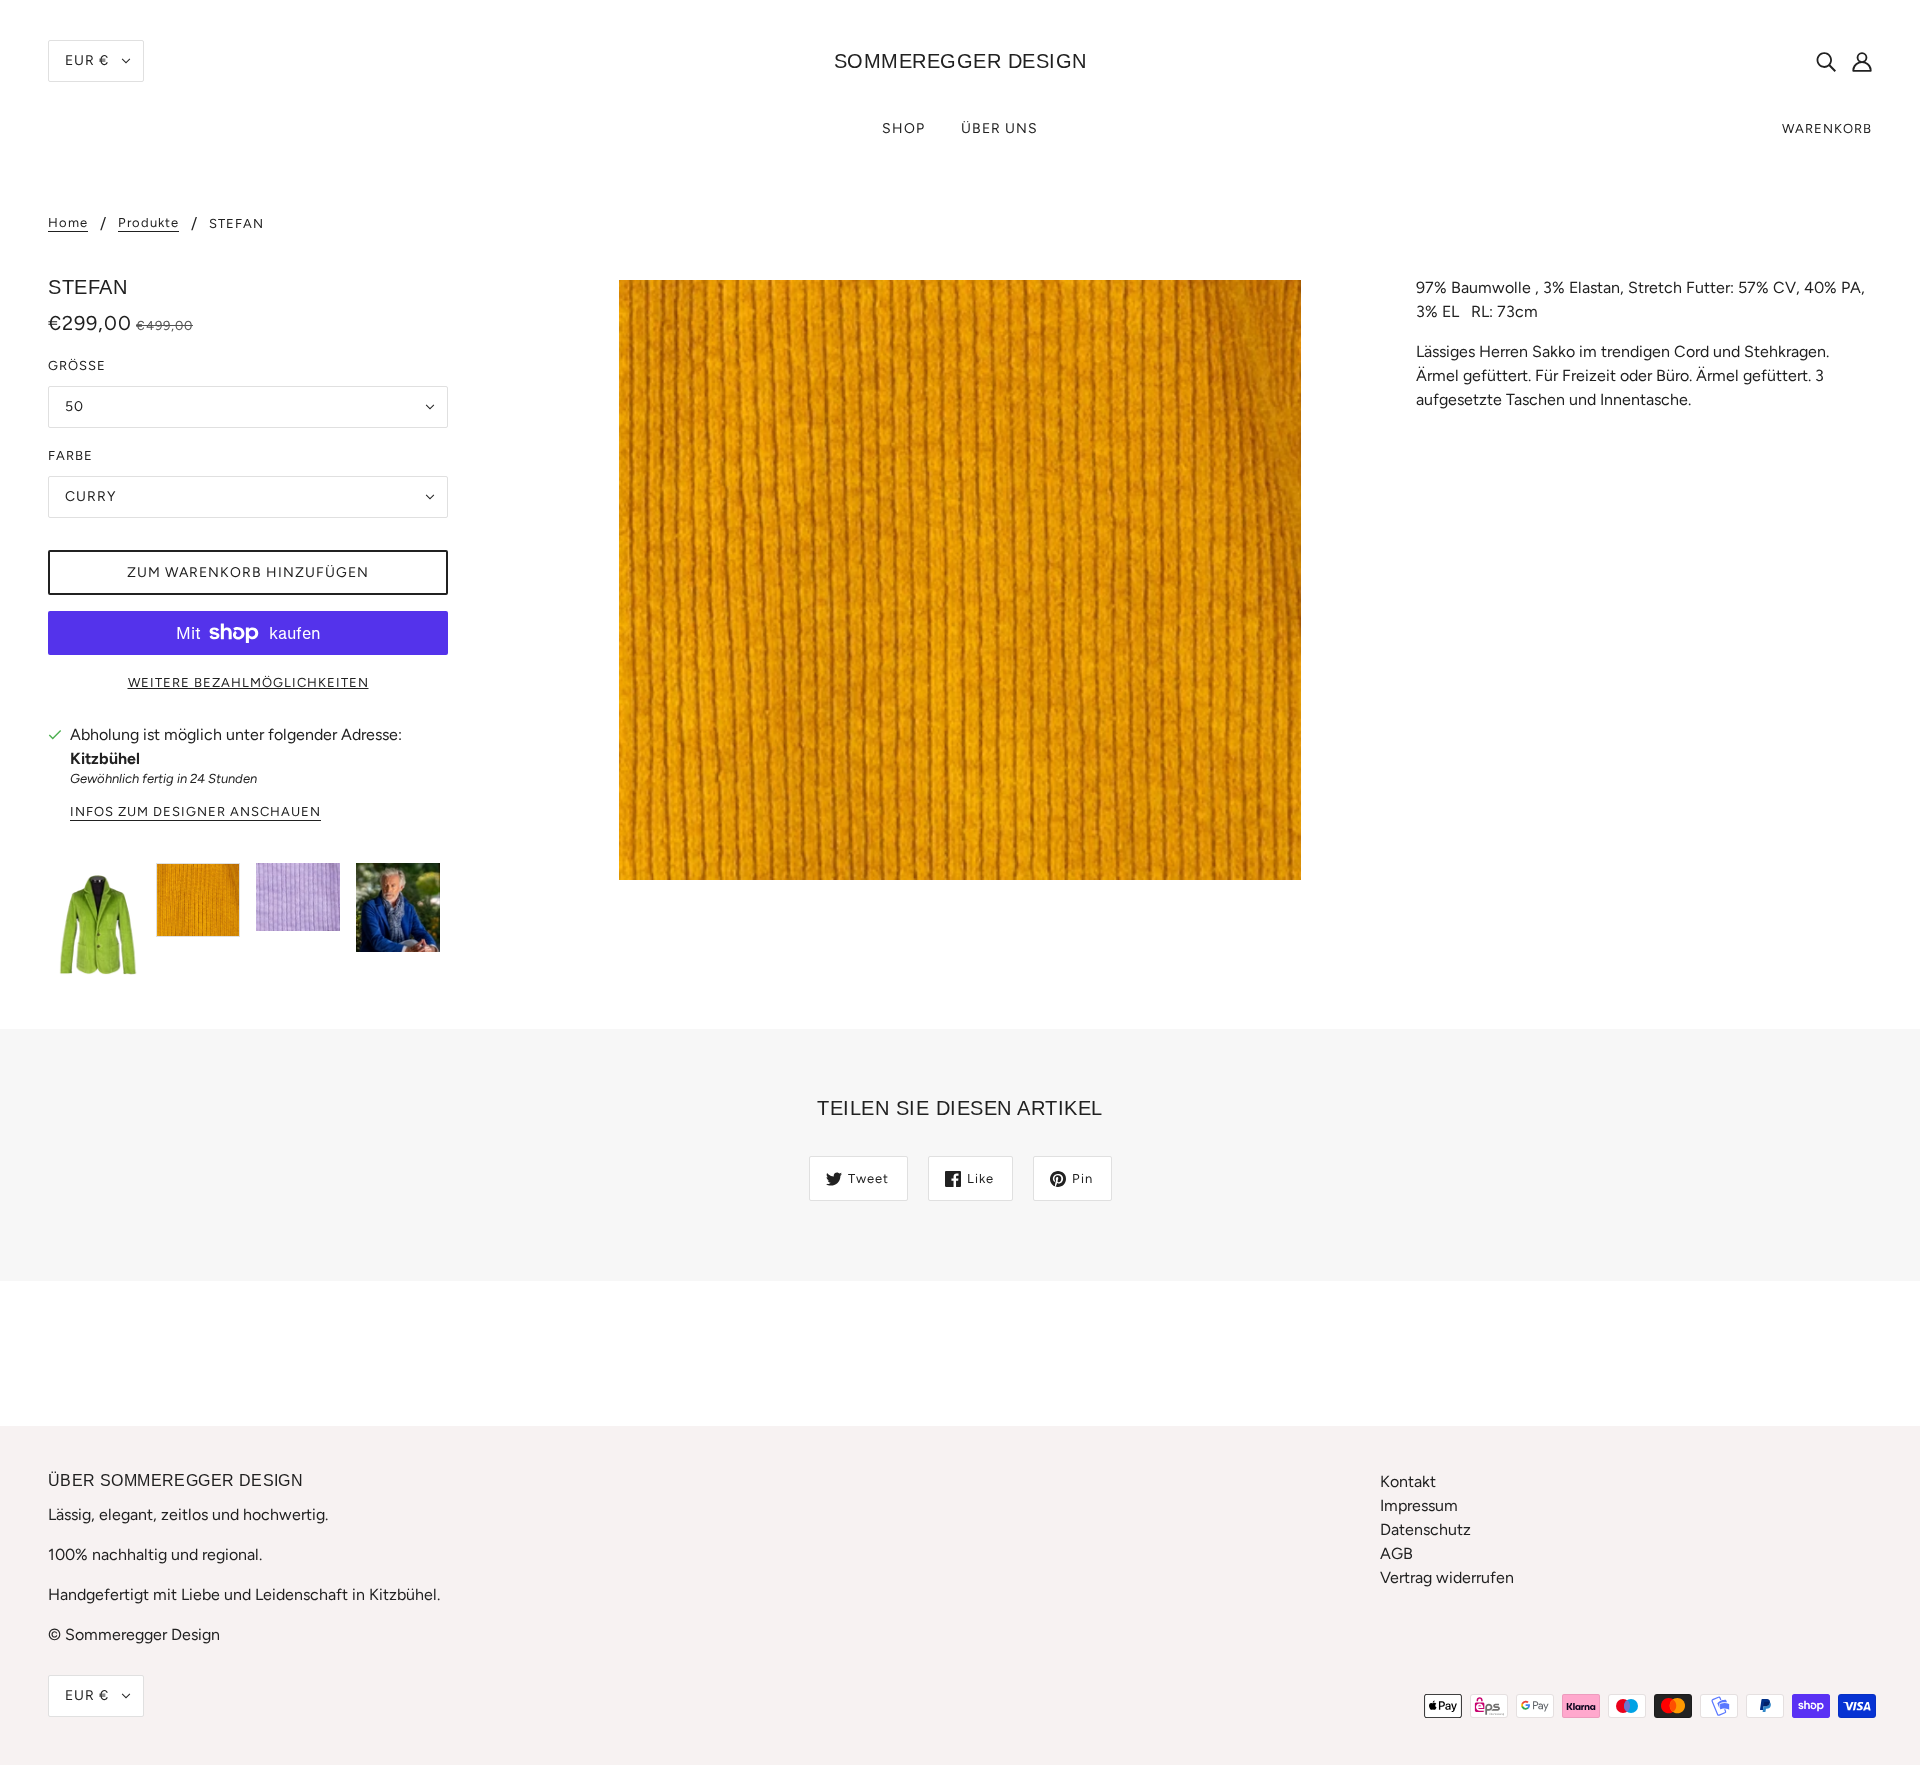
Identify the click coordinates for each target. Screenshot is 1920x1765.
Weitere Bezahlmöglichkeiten (248, 682)
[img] (1826, 61)
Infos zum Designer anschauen (195, 812)
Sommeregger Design (960, 61)
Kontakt (1408, 1481)
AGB (1396, 1553)
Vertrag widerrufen (1447, 1577)
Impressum (1419, 1505)
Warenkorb (1827, 128)
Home (68, 223)
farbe (70, 455)
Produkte (148, 223)
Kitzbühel (105, 758)
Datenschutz (1425, 1529)
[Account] (1862, 61)
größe (77, 365)
